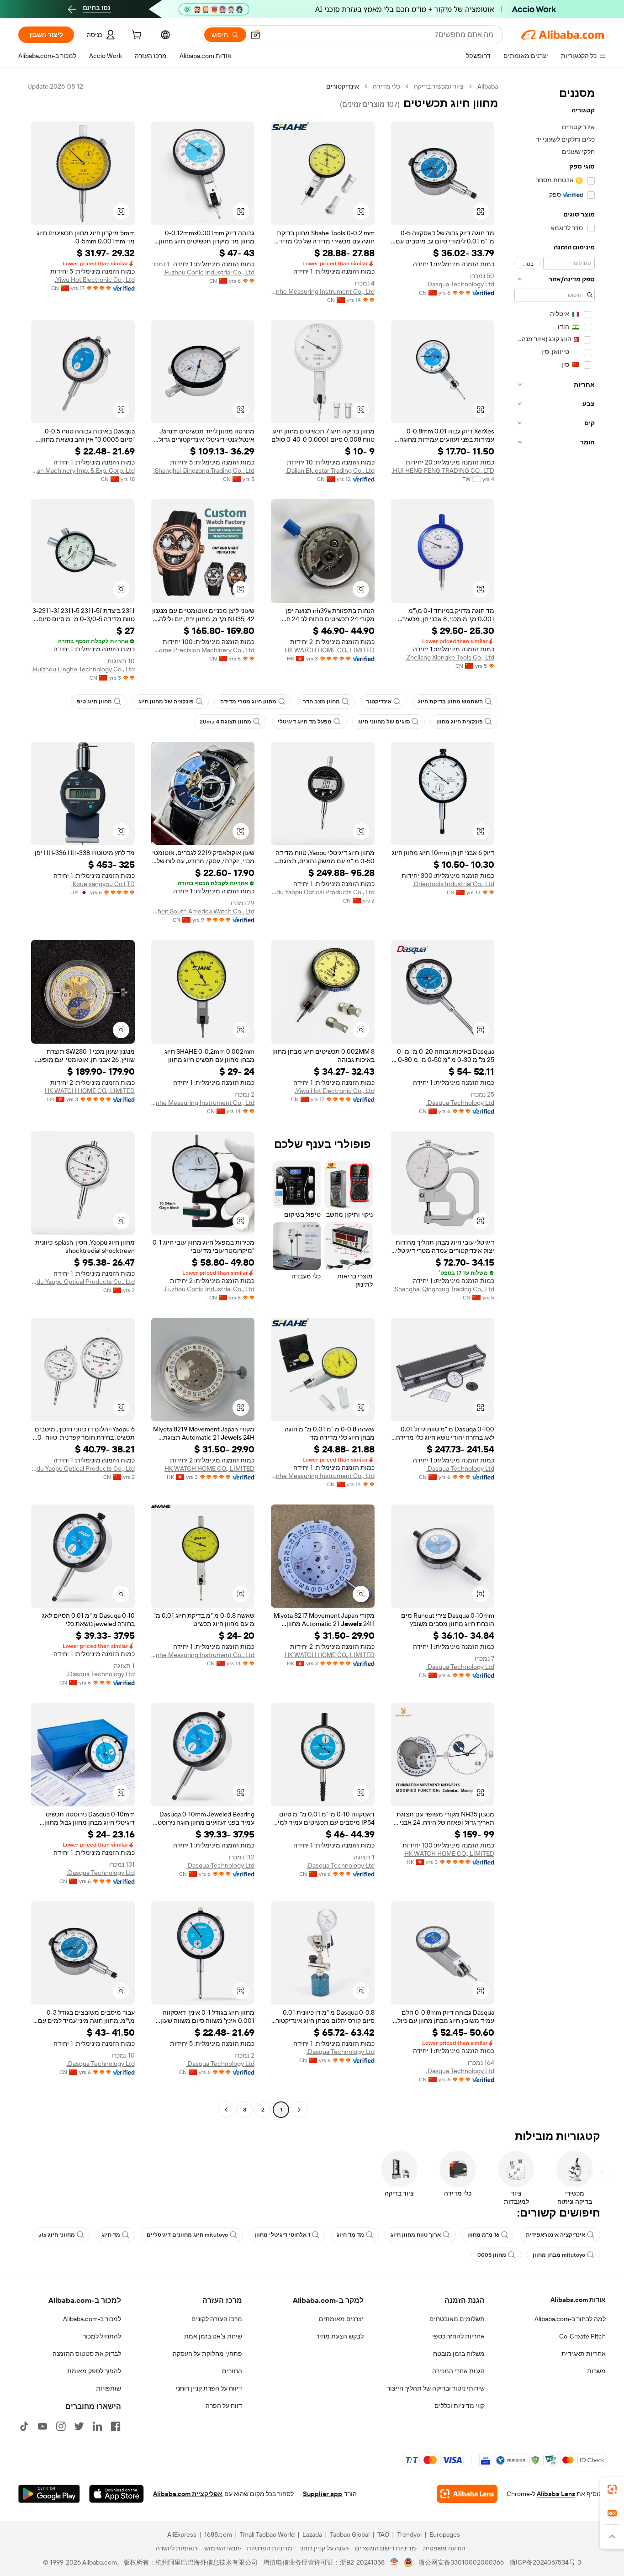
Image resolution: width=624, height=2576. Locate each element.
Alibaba (488, 86)
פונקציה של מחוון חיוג (166, 702)
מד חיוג (111, 2235)
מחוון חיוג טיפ (94, 702)
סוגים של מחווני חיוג (384, 722)
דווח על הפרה (224, 2406)
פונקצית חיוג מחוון (460, 722)
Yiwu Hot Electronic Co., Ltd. (95, 280)
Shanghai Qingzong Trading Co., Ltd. (204, 470)
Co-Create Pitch (582, 2336)
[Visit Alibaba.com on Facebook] (116, 2426)
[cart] (136, 36)
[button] (255, 35)
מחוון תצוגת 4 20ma (225, 722)
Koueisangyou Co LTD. (103, 884)
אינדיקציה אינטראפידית (555, 2235)
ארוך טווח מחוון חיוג (416, 2235)
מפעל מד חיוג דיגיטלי (305, 722)
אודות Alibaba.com (578, 2300)
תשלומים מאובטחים (457, 2319)
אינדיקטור (379, 702)
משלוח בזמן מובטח (459, 2354)
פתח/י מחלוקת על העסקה (207, 2354)
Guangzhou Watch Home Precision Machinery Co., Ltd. (203, 650)
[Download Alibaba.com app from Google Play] (49, 2494)
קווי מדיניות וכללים (460, 2406)
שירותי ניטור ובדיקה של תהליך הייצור (436, 2388)
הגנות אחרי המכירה (458, 2371)
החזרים (232, 2371)
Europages (445, 2534)
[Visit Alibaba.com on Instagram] (61, 2426)
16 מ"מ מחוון (483, 2235)
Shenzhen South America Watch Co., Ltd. (203, 911)
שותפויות (108, 2388)
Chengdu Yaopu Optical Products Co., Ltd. (323, 892)
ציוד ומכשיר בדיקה (439, 86)
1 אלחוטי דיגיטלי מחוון (282, 2235)
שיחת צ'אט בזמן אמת (213, 2336)
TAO (383, 2534)
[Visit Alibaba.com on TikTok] (24, 2426)
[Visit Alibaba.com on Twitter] (79, 2426)
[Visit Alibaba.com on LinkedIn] (97, 2426)
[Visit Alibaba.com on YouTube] (42, 2426)
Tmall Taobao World (267, 2534)
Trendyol (409, 2534)
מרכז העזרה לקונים (217, 2319)
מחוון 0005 (492, 2255)
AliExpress (182, 2534)
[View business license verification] (394, 2562)
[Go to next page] (226, 2110)
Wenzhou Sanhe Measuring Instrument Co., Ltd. (323, 291)
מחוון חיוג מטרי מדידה (248, 702)
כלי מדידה (386, 86)
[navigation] (555, 1099)
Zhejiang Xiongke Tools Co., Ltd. (450, 657)
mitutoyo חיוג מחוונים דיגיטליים (187, 2235)
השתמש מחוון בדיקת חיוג (450, 702)
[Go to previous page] (299, 2110)
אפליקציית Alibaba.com (188, 2494)
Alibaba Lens (556, 2494)
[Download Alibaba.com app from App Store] (116, 2494)
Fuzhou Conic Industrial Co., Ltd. (209, 272)
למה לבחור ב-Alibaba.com (570, 2319)
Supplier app (323, 2494)
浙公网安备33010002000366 (461, 2562)
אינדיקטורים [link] (343, 86)
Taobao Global (350, 2534)
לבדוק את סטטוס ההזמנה (87, 2354)
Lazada (312, 2534)
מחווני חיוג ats (57, 2235)
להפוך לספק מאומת (94, 2371)
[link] (612, 2489)
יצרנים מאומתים (341, 2319)
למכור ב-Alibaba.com (92, 2319)
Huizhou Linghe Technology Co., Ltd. (83, 669)
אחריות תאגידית (584, 2354)
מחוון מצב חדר (321, 702)
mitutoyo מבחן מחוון (559, 2255)
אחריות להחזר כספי (458, 2336)
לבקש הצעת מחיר (340, 2336)
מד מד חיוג (350, 2235)
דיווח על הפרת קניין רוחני (209, 2388)
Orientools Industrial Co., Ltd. (453, 884)
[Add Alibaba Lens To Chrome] (467, 2494)
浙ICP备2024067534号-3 (545, 2562)
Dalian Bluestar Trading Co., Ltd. (330, 470)
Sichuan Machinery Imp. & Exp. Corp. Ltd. (83, 470)
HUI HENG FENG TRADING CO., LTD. (443, 470)
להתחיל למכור (102, 2336)
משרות (596, 2371)
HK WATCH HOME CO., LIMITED (330, 650)
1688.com (218, 2534)
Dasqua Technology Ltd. (460, 284)
